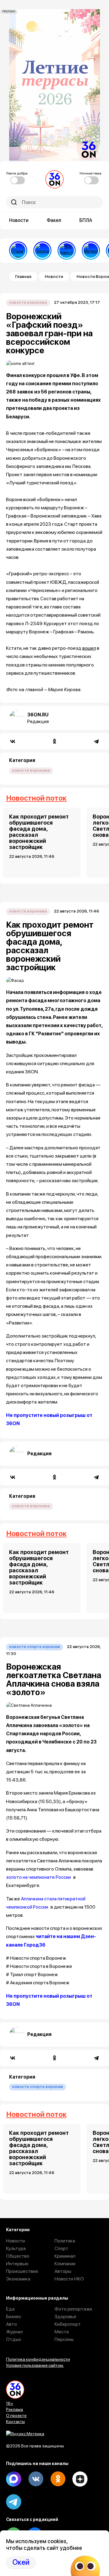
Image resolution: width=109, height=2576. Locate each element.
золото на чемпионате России (38, 1877)
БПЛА (86, 220)
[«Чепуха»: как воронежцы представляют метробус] (91, 251)
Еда (10, 2309)
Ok (58, 2479)
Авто (12, 2324)
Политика (65, 2241)
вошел (89, 648)
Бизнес (14, 2316)
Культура (16, 2248)
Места (62, 2332)
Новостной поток (36, 798)
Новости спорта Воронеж (35, 1647)
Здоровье (65, 2316)
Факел (54, 220)
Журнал (14, 2332)
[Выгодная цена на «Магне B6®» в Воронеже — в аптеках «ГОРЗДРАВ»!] (42, 251)
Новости (19, 220)
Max (14, 2479)
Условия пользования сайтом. (35, 2365)
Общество (18, 2256)
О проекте (16, 2415)
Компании (65, 2264)
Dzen (80, 2479)
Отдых (14, 2339)
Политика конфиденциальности (38, 2359)
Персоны (64, 2339)
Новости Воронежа (28, 302)
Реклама (15, 2409)
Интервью (17, 2264)
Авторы (63, 2271)
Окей (21, 2562)
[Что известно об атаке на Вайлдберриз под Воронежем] (67, 251)
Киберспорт (68, 2324)
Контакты (15, 2422)
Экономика (18, 2279)
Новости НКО (69, 2279)
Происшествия (22, 2271)
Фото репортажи (73, 2309)
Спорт (61, 2248)
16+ (10, 2403)
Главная (23, 276)
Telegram (14, 2502)
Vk (36, 2479)
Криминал (65, 2256)
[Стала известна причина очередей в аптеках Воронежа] (18, 251)
